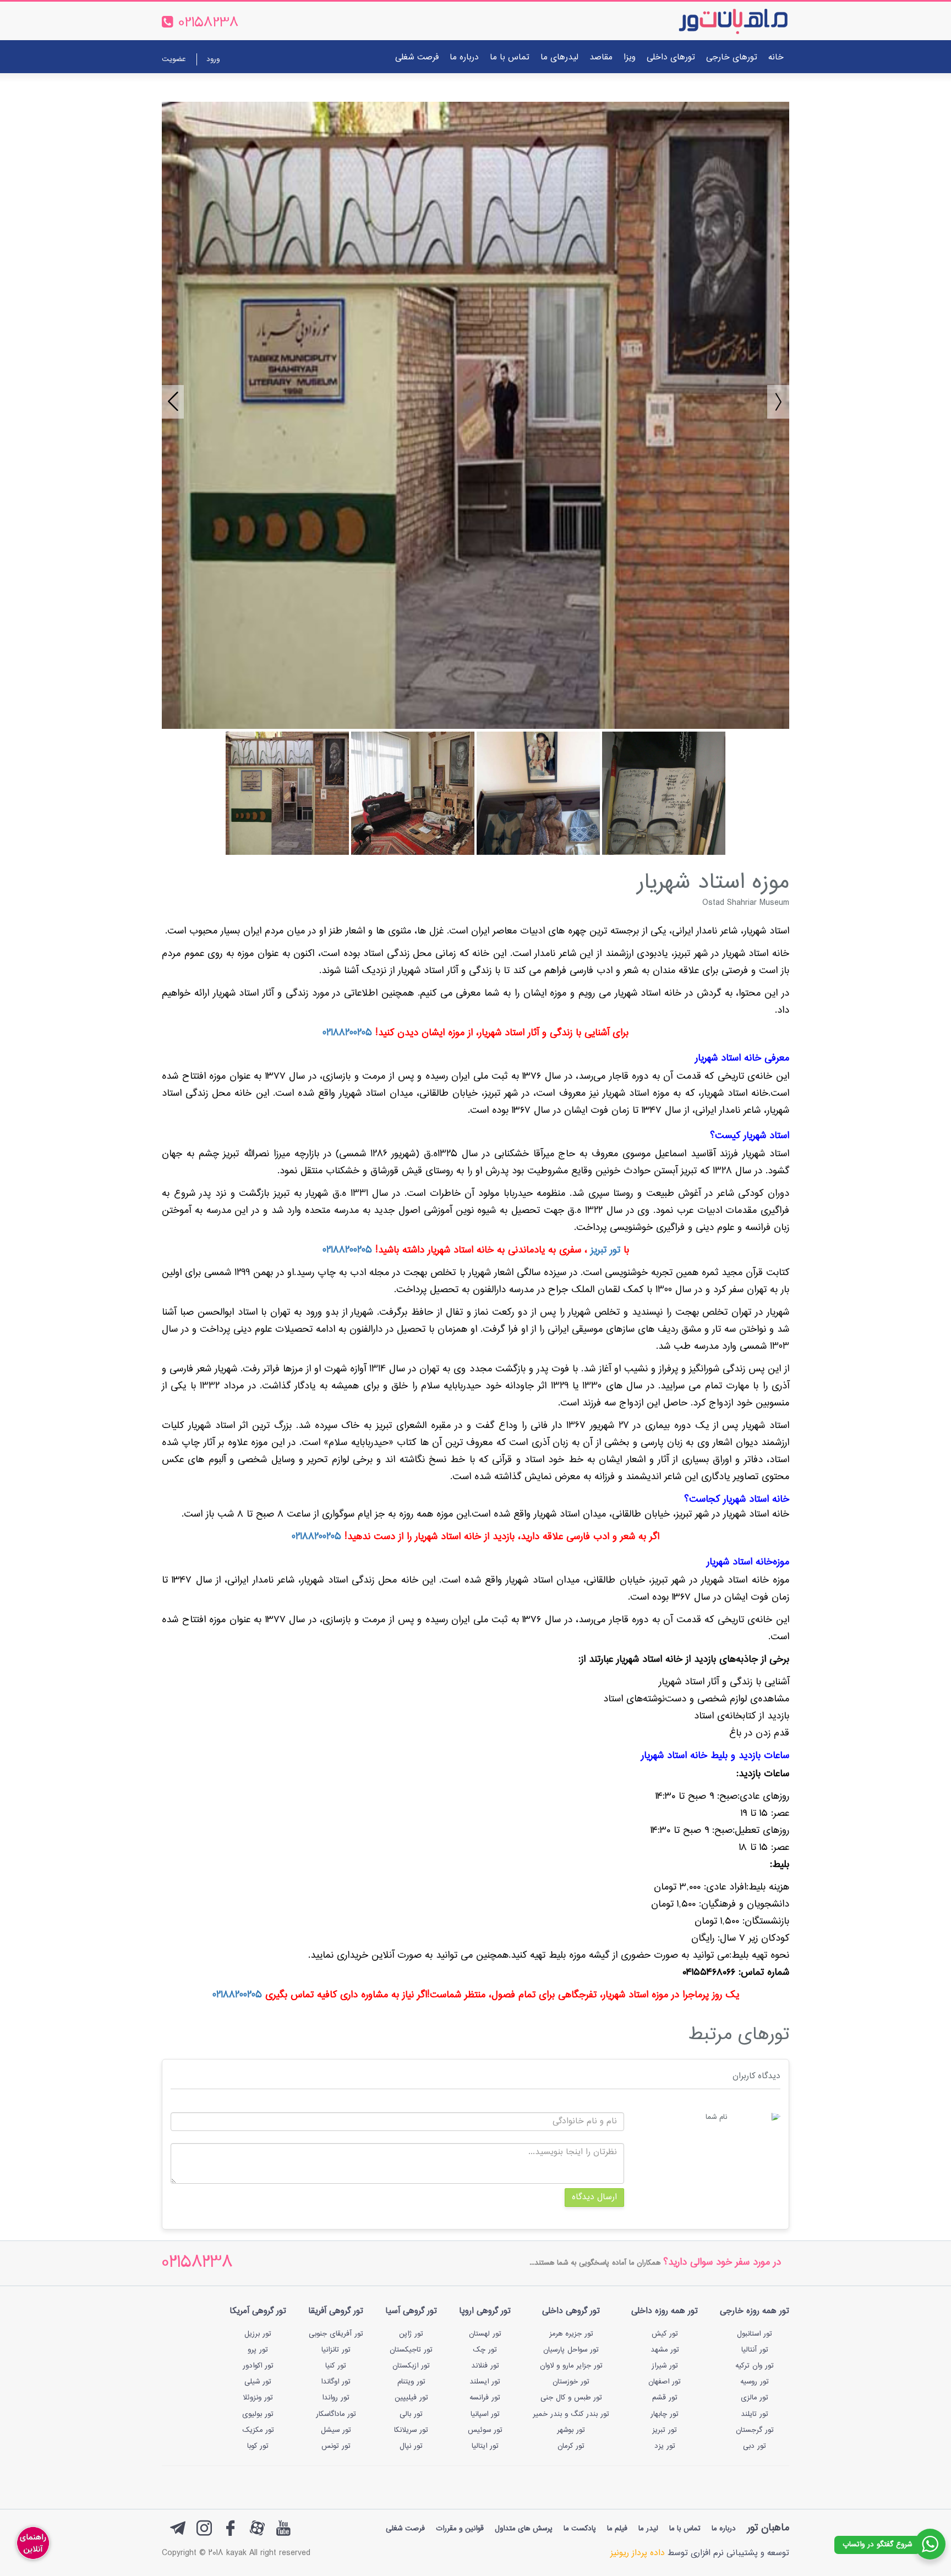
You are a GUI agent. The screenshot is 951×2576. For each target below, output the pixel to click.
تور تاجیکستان (411, 2350)
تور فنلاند (485, 2366)
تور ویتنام (411, 2382)
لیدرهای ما (559, 57)
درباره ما (464, 57)
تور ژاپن (411, 2334)
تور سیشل (336, 2430)
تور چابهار (665, 2414)
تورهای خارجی (732, 57)
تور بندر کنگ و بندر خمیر (571, 2414)
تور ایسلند (485, 2382)
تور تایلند (755, 2414)
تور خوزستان (571, 2382)
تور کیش (665, 2334)
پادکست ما (580, 2529)
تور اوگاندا (336, 2382)
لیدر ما (648, 2529)
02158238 (197, 2263)
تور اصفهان (665, 2382)
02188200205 (347, 1033)
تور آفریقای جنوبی (336, 2334)
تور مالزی (755, 2398)
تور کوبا (258, 2446)
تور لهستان (485, 2334)
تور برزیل (258, 2334)
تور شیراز (665, 2366)
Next (773, 397)
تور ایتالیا (485, 2446)
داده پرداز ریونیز (638, 2553)
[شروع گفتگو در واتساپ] (930, 2544)
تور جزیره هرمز (571, 2334)
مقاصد (601, 57)
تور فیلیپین (411, 2398)
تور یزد (665, 2446)
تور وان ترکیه (755, 2366)
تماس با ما (510, 57)
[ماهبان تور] (715, 21)
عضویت (174, 59)
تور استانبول (755, 2334)
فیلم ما (617, 2529)
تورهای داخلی (671, 57)
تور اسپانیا (485, 2414)
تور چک (485, 2350)
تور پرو (258, 2350)
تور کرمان (571, 2446)
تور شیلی (258, 2382)
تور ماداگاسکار (336, 2414)
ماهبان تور (768, 2528)
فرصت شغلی (417, 57)
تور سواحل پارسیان (571, 2350)
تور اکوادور (258, 2366)
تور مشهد (665, 2350)
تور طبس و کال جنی (571, 2398)
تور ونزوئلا (258, 2398)
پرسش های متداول (524, 2529)
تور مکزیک (258, 2430)
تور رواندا (336, 2398)
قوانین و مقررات (460, 2529)
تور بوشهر (571, 2430)
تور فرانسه (485, 2398)
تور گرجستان (755, 2430)
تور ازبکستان (411, 2366)
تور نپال (411, 2446)
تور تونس (336, 2446)
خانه (776, 57)
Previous (167, 397)
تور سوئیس (485, 2430)
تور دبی (755, 2446)
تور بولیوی (258, 2414)
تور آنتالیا (755, 2350)
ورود (213, 59)
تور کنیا (336, 2366)
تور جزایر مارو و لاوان (571, 2366)
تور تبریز (605, 1250)
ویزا (630, 57)
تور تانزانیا (336, 2350)
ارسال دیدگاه (594, 2197)
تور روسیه (755, 2382)
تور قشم (665, 2398)
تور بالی (411, 2414)
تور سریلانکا (411, 2430)
